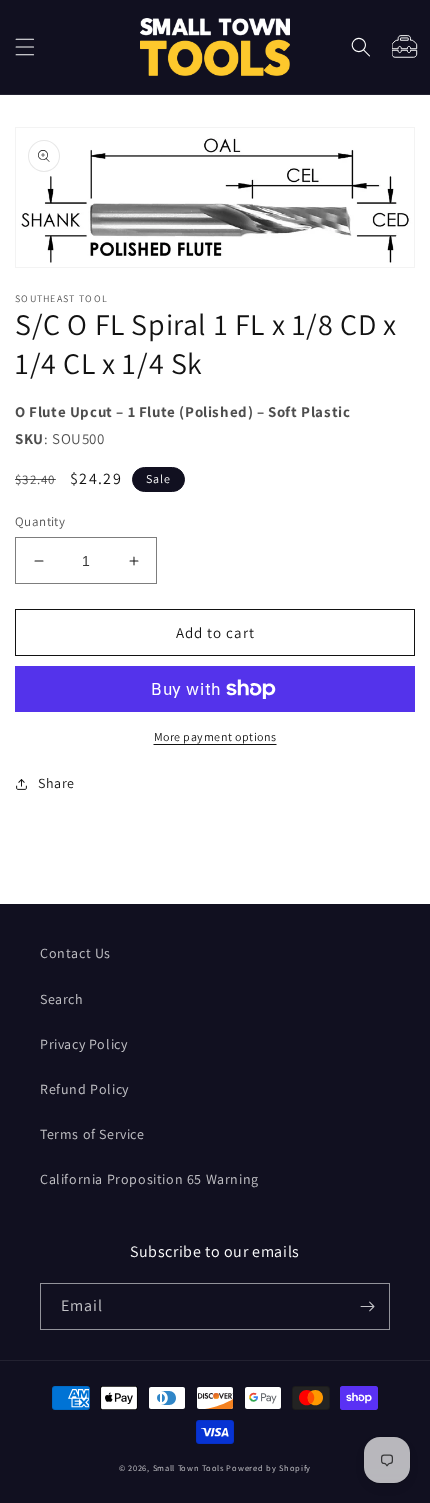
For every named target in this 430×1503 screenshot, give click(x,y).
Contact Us (75, 953)
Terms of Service (92, 1134)
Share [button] (56, 783)
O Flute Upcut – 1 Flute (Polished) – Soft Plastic (182, 411)
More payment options (215, 736)
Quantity (40, 521)
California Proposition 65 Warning (149, 1179)
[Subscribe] (367, 1306)
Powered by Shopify (268, 1467)
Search (62, 999)
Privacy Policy (83, 1044)
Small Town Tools (188, 1467)
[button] (25, 47)
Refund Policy (84, 1089)
